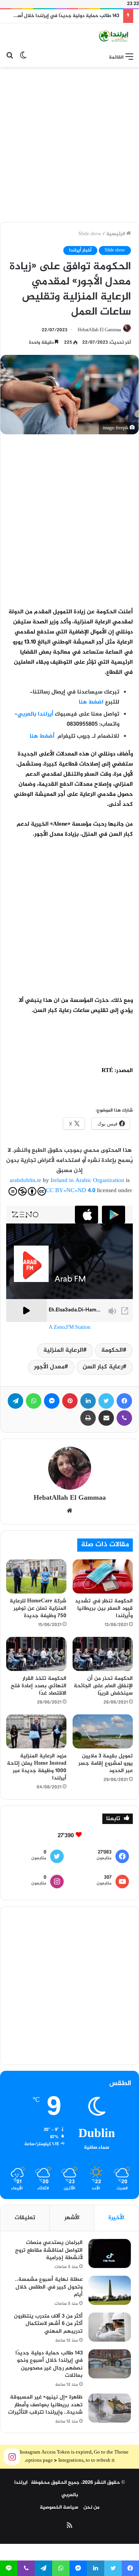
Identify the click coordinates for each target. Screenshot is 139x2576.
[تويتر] (106, 1401)
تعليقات (25, 2218)
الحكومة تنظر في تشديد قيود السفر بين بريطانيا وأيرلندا (104, 1608)
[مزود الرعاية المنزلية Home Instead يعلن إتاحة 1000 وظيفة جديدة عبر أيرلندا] (36, 1731)
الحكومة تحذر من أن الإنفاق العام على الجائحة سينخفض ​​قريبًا (103, 1686)
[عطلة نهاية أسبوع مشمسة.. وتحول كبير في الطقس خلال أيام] (110, 2290)
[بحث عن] (10, 57)
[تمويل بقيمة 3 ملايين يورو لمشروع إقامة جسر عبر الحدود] (103, 1731)
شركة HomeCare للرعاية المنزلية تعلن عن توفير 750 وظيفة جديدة (38, 1608)
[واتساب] (34, 1401)
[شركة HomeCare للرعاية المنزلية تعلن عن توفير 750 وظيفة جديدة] (36, 1576)
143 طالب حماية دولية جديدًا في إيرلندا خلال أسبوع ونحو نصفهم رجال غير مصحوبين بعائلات (49, 2364)
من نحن (92, 2507)
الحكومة (112, 1350)
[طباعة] (88, 1418)
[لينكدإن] (88, 1401)
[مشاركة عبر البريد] (106, 1418)
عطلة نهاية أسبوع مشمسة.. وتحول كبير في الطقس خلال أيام (49, 2287)
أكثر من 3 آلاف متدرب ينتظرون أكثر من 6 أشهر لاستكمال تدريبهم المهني (48, 2324)
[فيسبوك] (124, 1401)
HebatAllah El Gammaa (99, 330)
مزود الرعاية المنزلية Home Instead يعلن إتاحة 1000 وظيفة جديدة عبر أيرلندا (37, 1767)
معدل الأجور (49, 1367)
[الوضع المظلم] (23, 57)
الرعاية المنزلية (63, 1350)
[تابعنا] (12, 2457)
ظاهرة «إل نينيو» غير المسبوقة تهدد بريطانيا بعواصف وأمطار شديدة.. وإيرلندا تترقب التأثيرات (45, 2405)
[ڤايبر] (124, 1418)
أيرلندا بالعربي (35, 714)
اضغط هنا (91, 702)
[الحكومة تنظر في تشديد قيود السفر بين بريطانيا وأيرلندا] (103, 1576)
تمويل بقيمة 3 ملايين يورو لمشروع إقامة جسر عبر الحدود (106, 1763)
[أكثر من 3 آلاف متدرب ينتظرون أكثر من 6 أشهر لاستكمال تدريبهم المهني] (110, 2327)
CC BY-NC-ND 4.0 (71, 1191)
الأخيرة (116, 2218)
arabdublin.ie (25, 1181)
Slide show (90, 234)
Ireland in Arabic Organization (88, 1181)
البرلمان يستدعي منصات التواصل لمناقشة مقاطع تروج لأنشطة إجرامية (49, 2250)
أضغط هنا (43, 736)
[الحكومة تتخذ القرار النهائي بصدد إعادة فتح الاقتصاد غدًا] (36, 1654)
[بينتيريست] (70, 1401)
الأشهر (72, 2218)
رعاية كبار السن (103, 1367)
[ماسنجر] (52, 1401)
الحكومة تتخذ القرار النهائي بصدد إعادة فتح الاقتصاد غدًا (39, 1686)
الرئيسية (116, 234)
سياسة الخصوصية (59, 2507)
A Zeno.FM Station (69, 1328)
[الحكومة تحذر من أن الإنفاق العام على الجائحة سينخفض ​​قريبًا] (103, 1654)
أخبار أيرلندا (80, 250)
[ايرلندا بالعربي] (114, 36)
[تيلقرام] (15, 1401)
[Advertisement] (69, 145)
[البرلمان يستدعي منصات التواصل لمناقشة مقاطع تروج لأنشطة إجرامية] (110, 2253)
